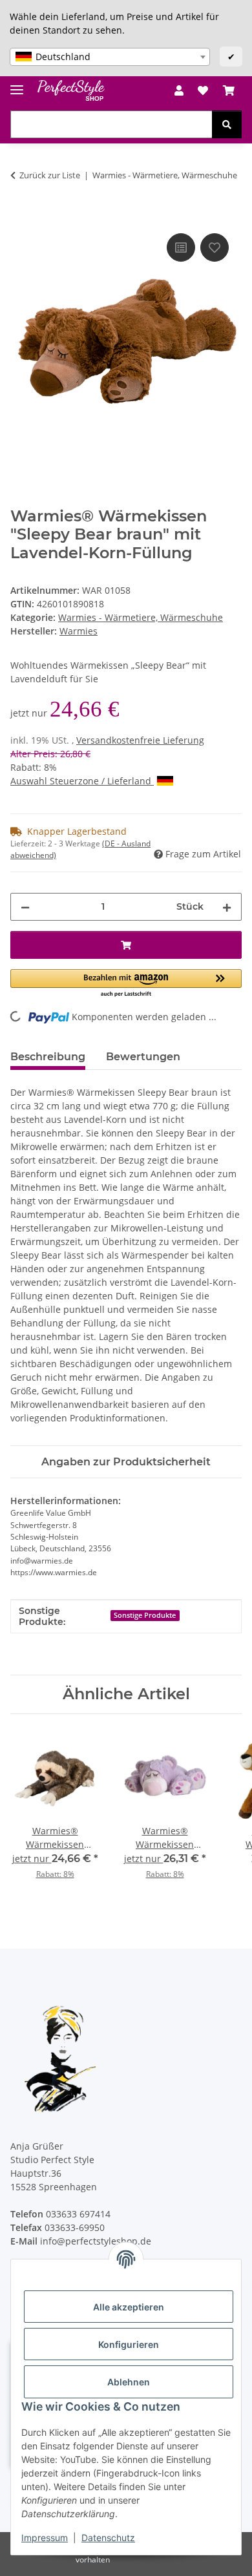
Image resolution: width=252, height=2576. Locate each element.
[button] (179, 90)
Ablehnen (129, 2382)
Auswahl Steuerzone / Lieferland (82, 781)
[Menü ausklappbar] (17, 84)
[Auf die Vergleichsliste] (181, 247)
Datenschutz (108, 2538)
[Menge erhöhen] (227, 907)
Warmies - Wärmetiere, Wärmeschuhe (141, 617)
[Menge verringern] (25, 907)
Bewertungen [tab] (143, 1057)
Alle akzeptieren (129, 2307)
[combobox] (110, 57)
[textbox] (110, 57)
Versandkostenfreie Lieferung (140, 740)
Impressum (45, 2538)
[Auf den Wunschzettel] (215, 247)
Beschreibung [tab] (48, 1057)
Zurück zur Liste (50, 175)
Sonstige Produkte (145, 1615)
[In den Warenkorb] (21, 216)
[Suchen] (227, 124)
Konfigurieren (129, 2344)
